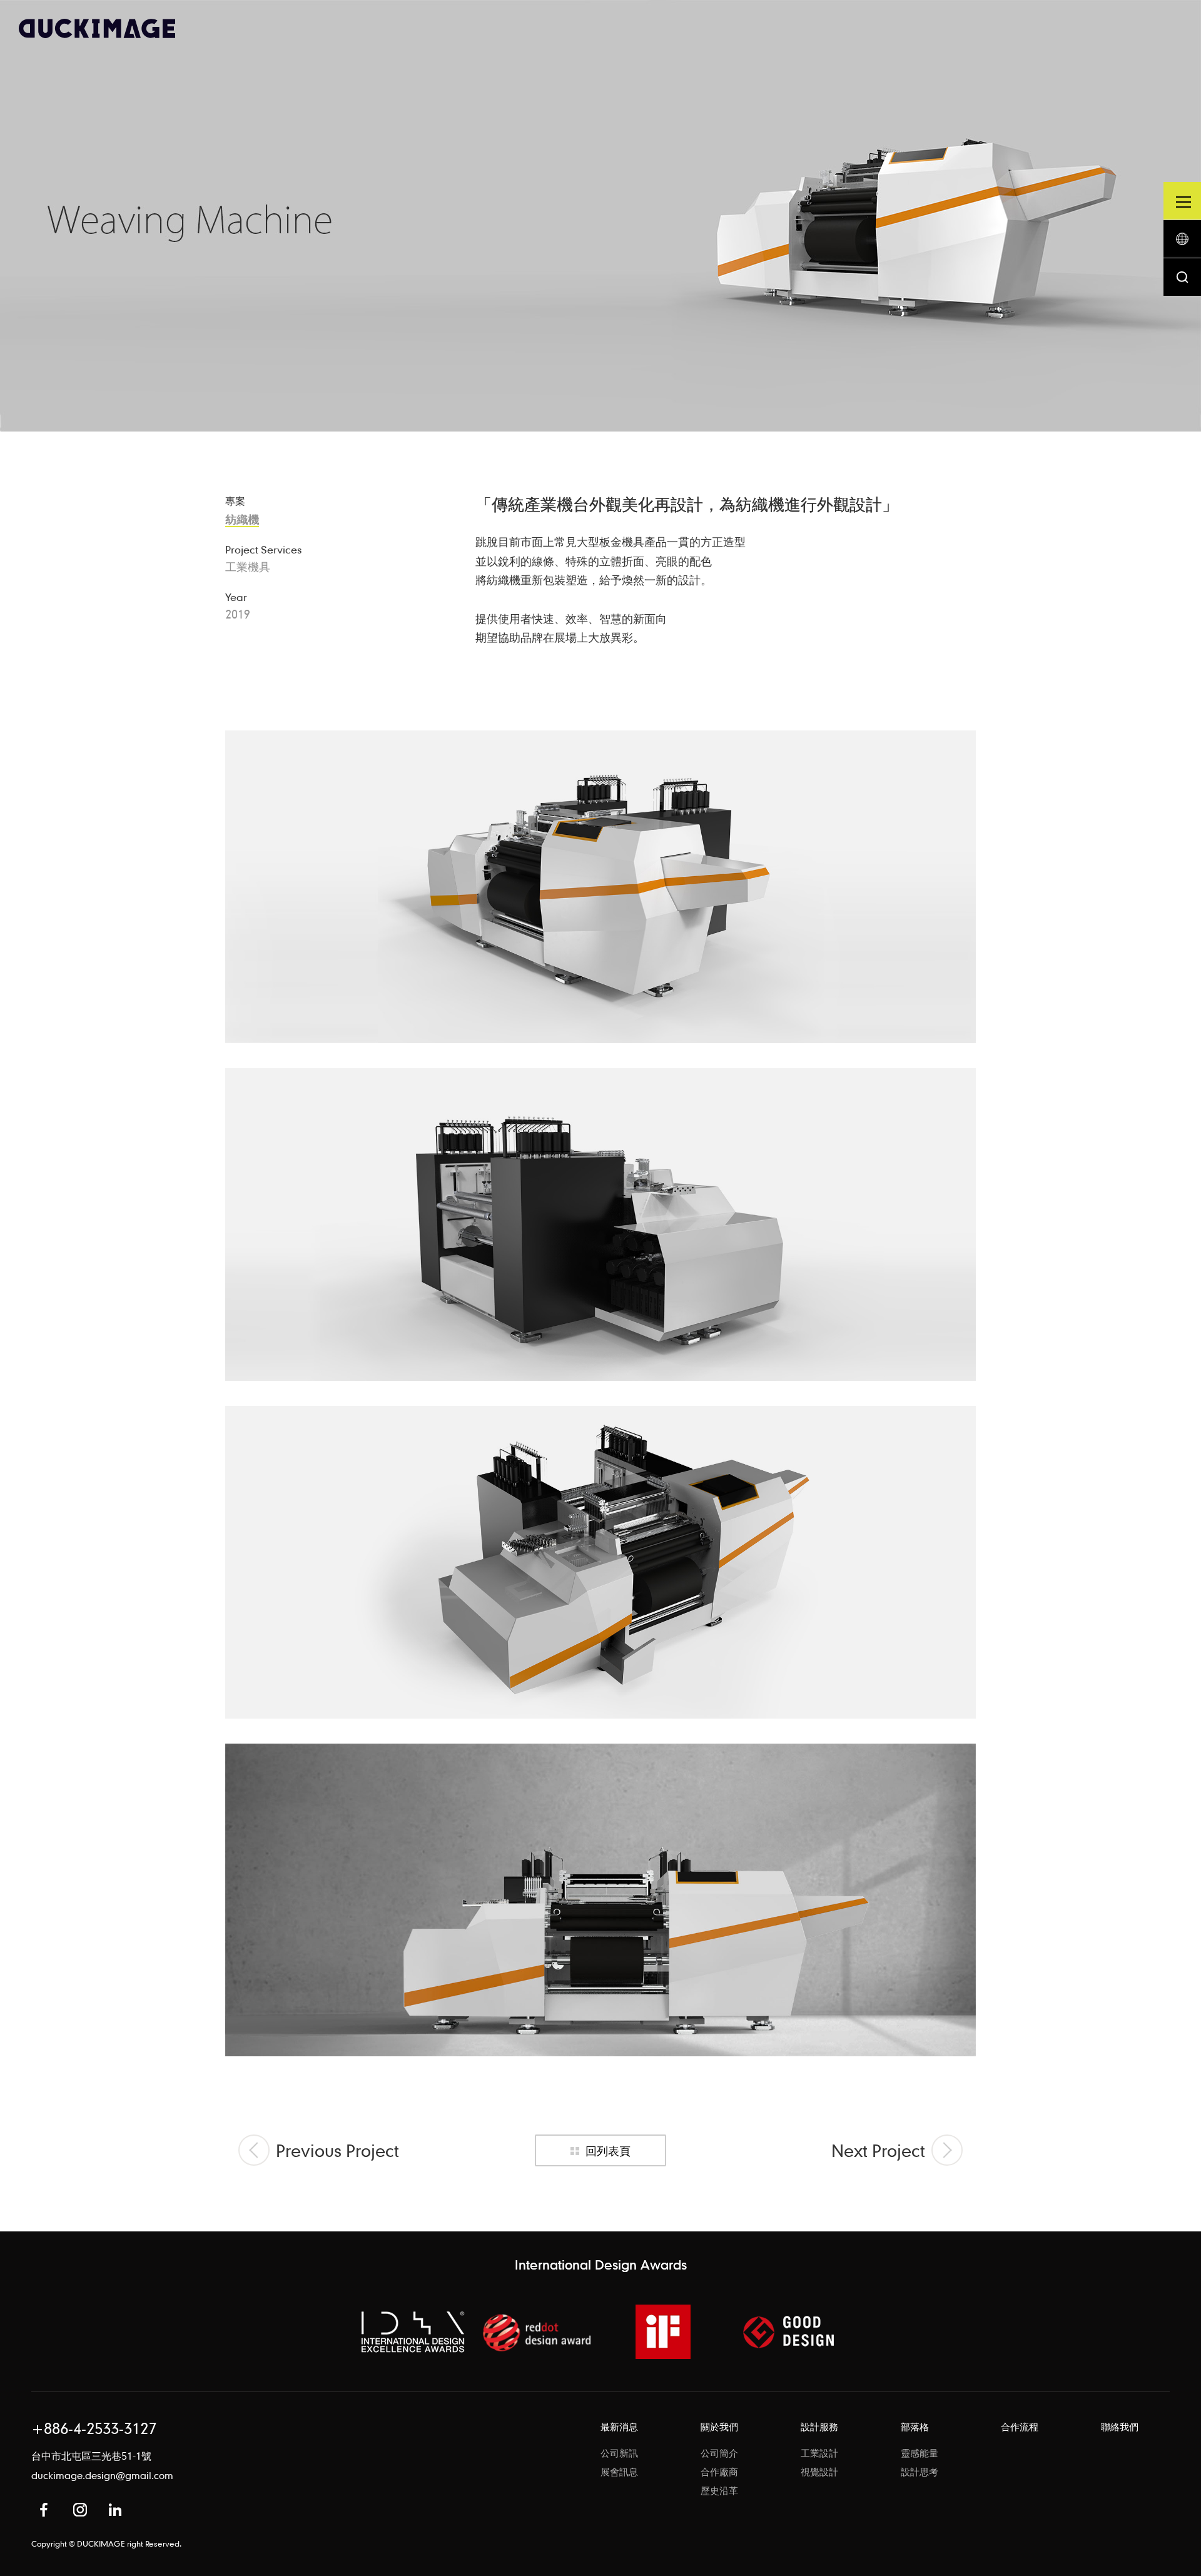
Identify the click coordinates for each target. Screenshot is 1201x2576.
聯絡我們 (1120, 2427)
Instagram (80, 2510)
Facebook (44, 2510)
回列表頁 (608, 2150)
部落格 (915, 2427)
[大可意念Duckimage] (97, 28)
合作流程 (1020, 2427)
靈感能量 (920, 2453)
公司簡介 (719, 2453)
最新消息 (619, 2427)
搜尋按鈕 (1182, 277)
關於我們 (719, 2427)
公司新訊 (619, 2453)
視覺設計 (819, 2472)
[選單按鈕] (1182, 201)
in (115, 2510)
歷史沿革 (719, 2490)
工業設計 (819, 2453)
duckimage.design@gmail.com (102, 2475)
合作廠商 (719, 2472)
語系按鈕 (1182, 239)
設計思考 (920, 2472)
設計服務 (819, 2427)
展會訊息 (619, 2472)
